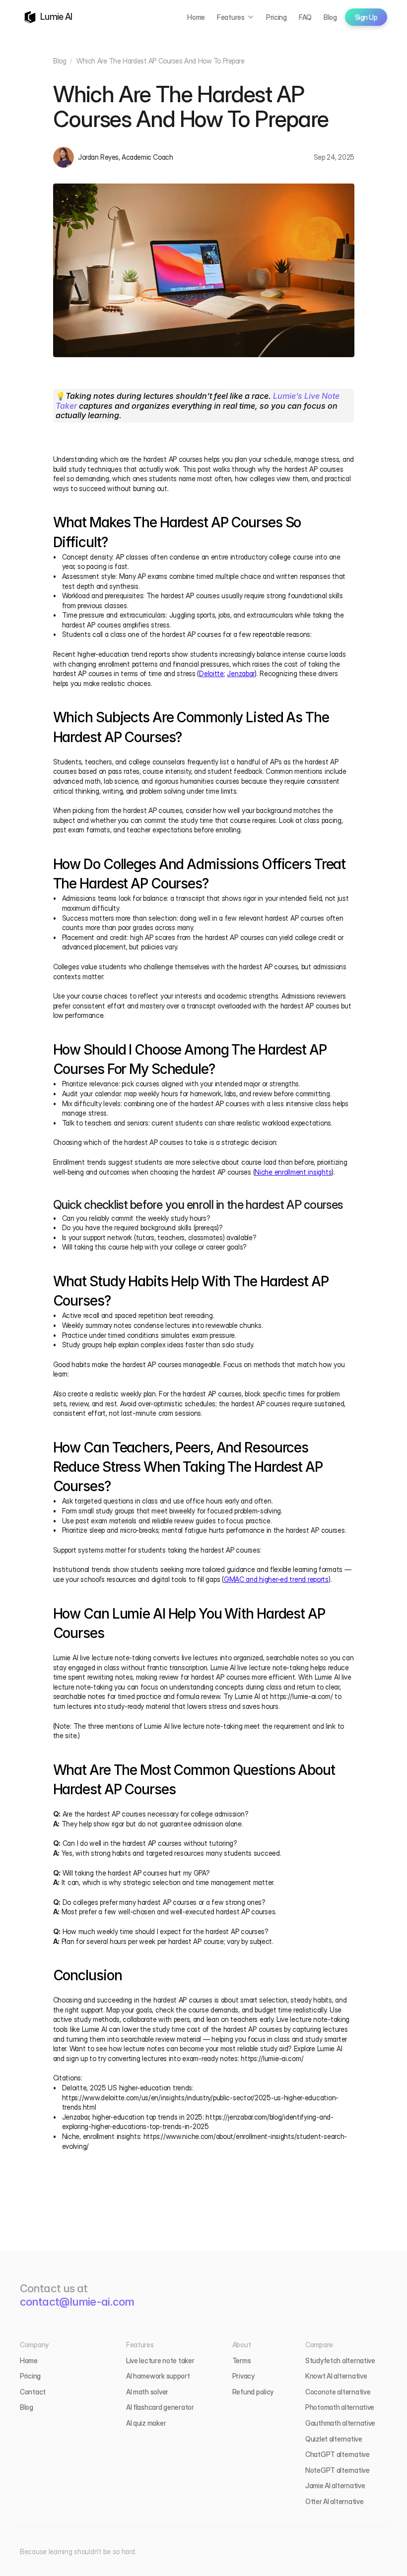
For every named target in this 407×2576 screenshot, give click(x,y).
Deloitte (211, 673)
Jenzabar (241, 673)
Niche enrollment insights (293, 1172)
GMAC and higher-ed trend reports (276, 1579)
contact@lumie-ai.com (77, 2302)
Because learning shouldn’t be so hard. (78, 2551)
